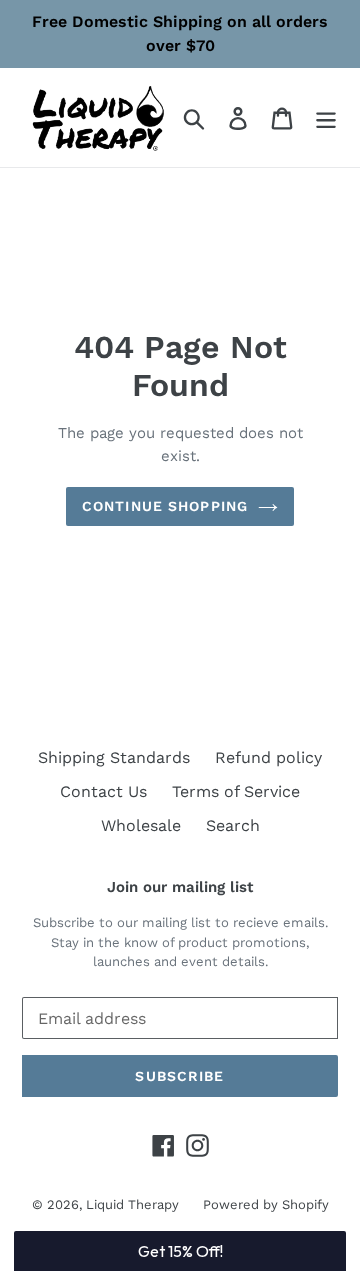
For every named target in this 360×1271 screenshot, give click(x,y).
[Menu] (326, 117)
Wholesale (141, 825)
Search (233, 825)
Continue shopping (165, 506)
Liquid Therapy (134, 1204)
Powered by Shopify (266, 1204)
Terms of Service (236, 791)
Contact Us (103, 791)
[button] (179, 1251)
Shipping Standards (114, 757)
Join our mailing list (180, 887)
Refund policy (268, 757)
